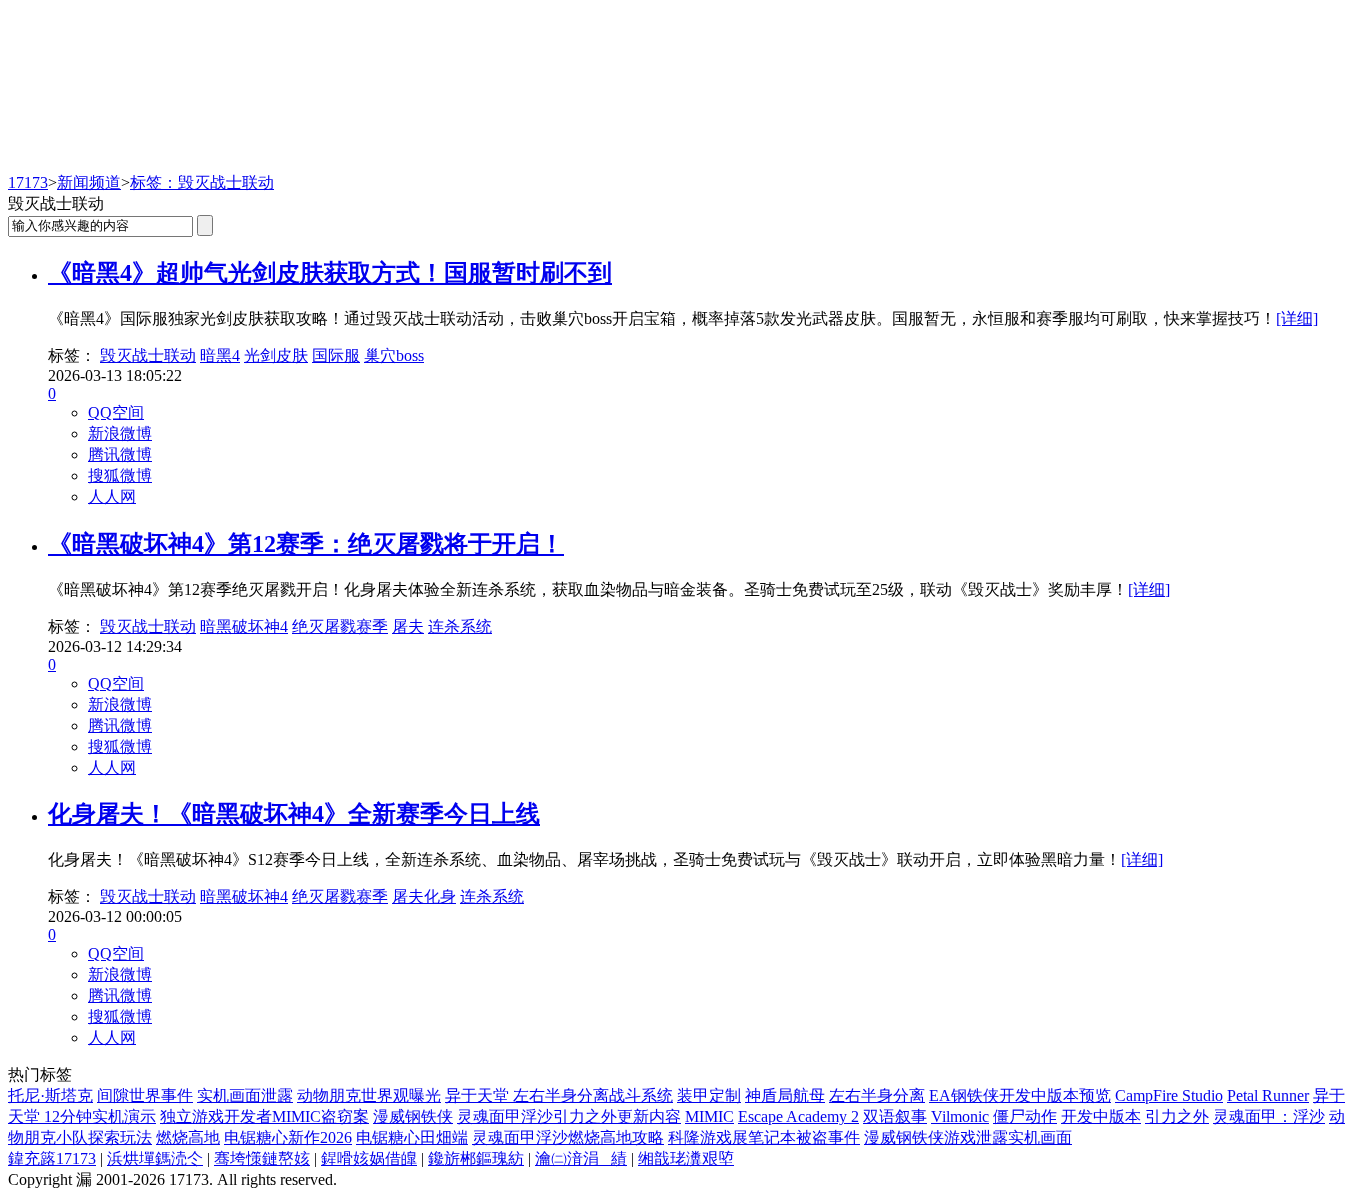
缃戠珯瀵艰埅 (686, 1158)
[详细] (1297, 318)
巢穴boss (394, 355)
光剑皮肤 (276, 355)
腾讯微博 (120, 454)
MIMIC (709, 1116)
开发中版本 (1101, 1116)
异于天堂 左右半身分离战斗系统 (559, 1095)
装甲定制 (709, 1095)
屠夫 (408, 626)
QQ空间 (116, 412)
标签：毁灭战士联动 (202, 182)
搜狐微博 (120, 475)
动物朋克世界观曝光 (369, 1095)
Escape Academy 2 (798, 1116)
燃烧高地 (188, 1137)
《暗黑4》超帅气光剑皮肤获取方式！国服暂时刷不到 (330, 273)
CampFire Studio (1169, 1095)
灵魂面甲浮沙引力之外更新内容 (569, 1116)
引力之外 (1177, 1116)
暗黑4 (220, 355)
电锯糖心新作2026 (288, 1137)
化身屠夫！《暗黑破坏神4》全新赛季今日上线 (294, 814)
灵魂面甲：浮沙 (1269, 1116)
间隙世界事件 (145, 1095)
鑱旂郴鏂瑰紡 (476, 1158)
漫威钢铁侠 (413, 1116)
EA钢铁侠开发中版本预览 (1020, 1095)
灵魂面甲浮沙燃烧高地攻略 (568, 1137)
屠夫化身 (424, 896)
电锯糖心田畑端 (412, 1137)
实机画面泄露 (245, 1095)
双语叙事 (895, 1116)
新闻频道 (89, 182)
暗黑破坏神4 (244, 626)
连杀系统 (460, 626)
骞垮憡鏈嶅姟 (262, 1158)
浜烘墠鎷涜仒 (155, 1158)
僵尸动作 (1025, 1116)
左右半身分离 (877, 1095)
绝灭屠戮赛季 (340, 626)
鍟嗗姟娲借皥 (369, 1158)
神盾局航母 (785, 1095)
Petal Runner (1268, 1095)
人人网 (112, 496)
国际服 (336, 355)
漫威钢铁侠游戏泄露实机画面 (968, 1137)
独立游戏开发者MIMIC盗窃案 (264, 1116)
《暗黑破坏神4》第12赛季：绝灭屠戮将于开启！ (306, 544)
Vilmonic (960, 1116)
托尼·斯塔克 (50, 1095)
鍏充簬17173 (52, 1158)
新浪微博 (120, 433)
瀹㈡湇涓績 (581, 1158)
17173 (28, 182)
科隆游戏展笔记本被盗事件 (764, 1137)
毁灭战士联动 (148, 355)
